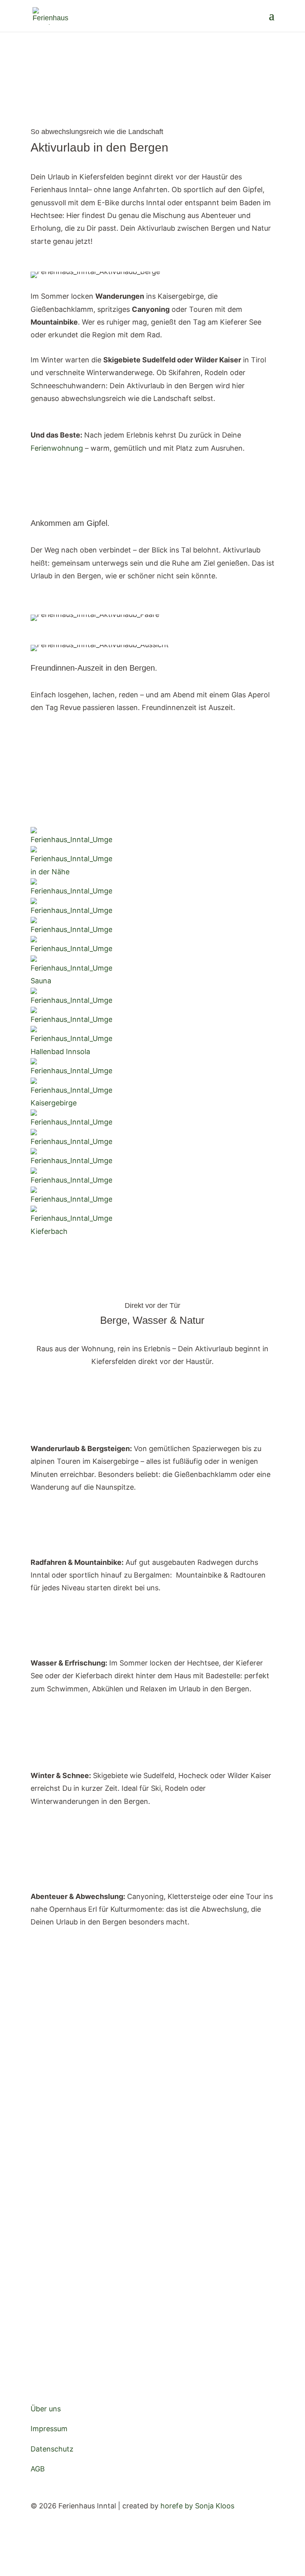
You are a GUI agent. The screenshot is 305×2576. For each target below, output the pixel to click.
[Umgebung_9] (71, 1103)
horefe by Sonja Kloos (197, 2506)
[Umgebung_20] (71, 1019)
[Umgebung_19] (71, 1180)
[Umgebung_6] (71, 1231)
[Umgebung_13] (71, 948)
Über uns (46, 2409)
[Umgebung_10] (71, 1161)
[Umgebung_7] (71, 1052)
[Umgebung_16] (71, 1000)
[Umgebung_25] (71, 891)
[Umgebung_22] (71, 1141)
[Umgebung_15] (71, 1071)
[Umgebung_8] (71, 981)
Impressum (49, 2429)
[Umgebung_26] (71, 872)
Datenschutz (52, 2449)
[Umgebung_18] (71, 1122)
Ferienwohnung (57, 448)
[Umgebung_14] (71, 840)
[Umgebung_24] (71, 910)
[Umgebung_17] (71, 929)
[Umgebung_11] (71, 1199)
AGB (38, 2469)
